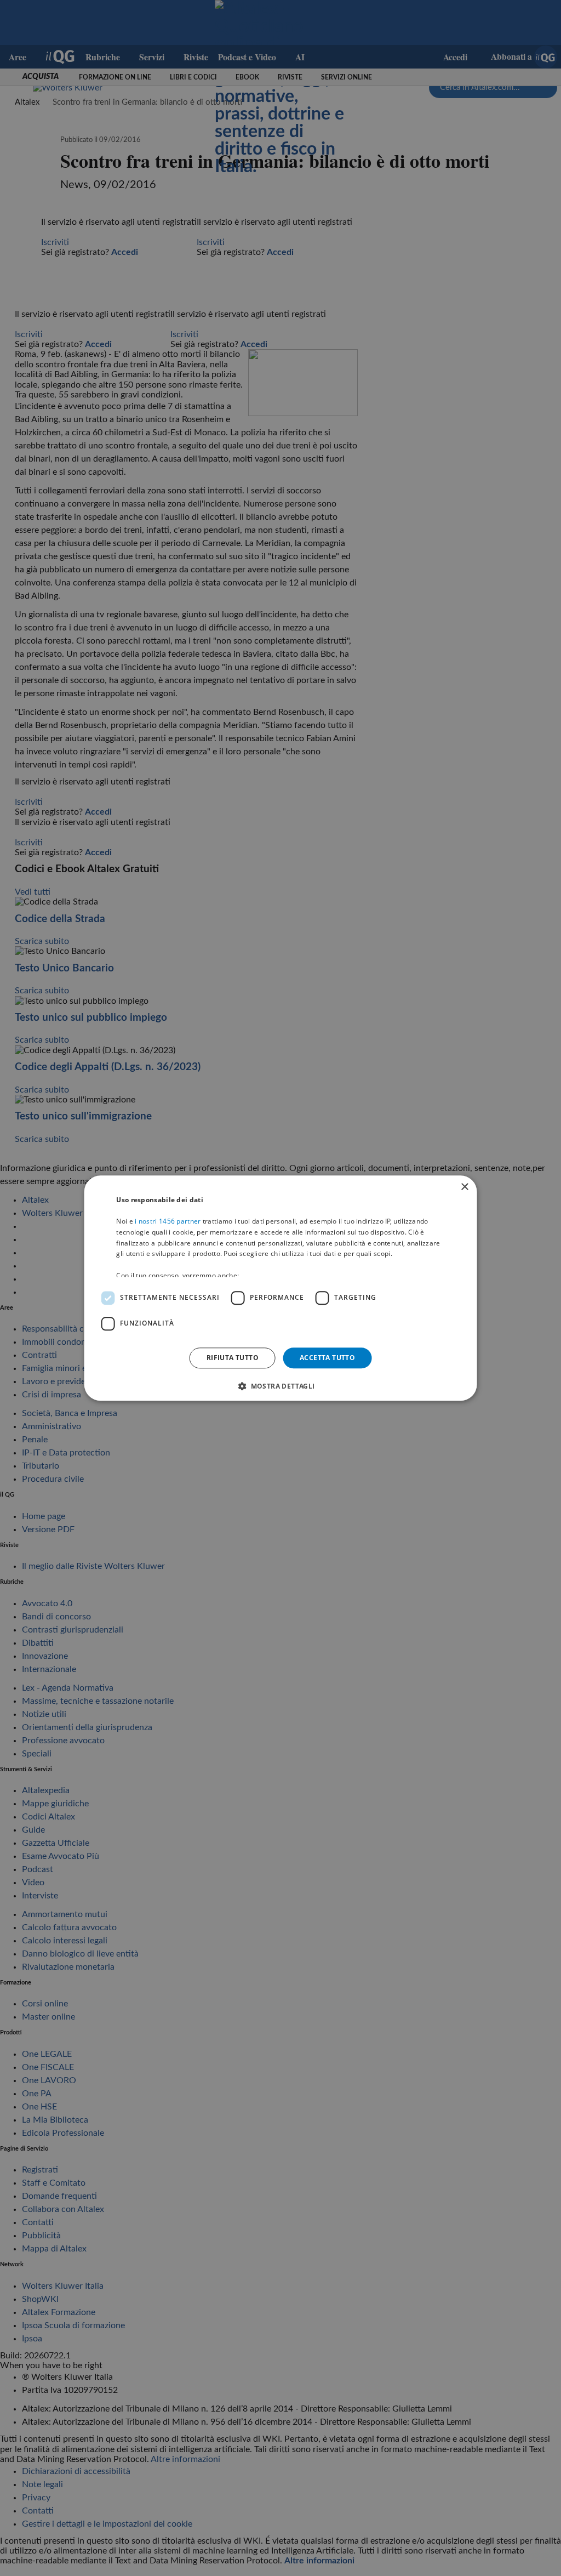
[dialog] (281, 1288)
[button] (280, 1386)
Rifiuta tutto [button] (233, 1358)
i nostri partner (168, 1221)
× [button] (464, 1187)
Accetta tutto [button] (327, 1358)
